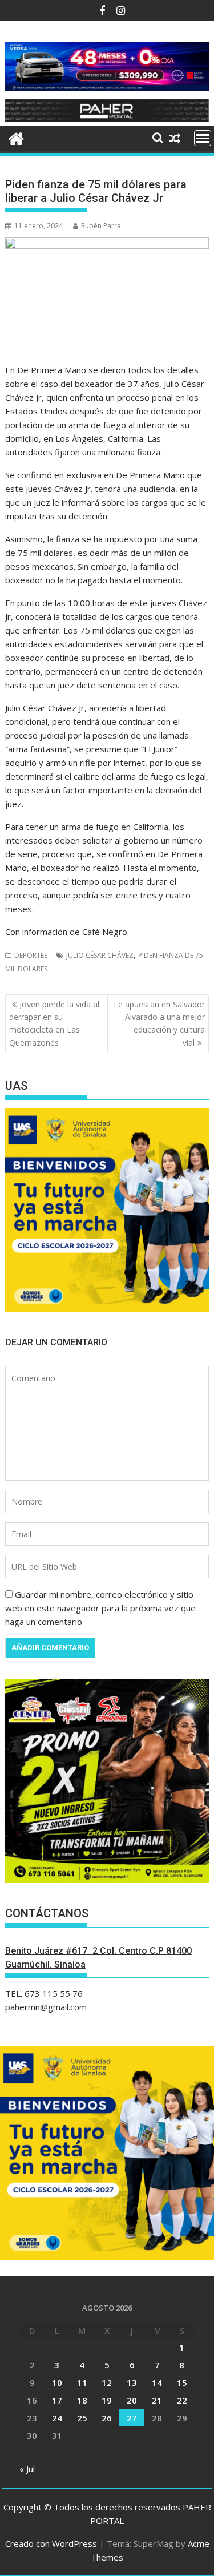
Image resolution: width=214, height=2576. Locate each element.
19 (107, 2400)
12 (107, 2383)
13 (132, 2383)
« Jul (27, 2469)
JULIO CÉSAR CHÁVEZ (100, 955)
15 (182, 2383)
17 (57, 2400)
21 (157, 2400)
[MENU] (203, 138)
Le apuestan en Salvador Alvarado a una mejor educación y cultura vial (159, 1023)
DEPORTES (31, 955)
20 (132, 2400)
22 (182, 2400)
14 (157, 2383)
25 (82, 2418)
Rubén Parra (101, 226)
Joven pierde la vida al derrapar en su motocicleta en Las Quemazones (54, 1023)
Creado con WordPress (51, 2543)
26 (107, 2418)
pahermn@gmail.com (46, 2007)
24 (57, 2418)
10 (57, 2383)
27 (132, 2418)
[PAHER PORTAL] (16, 137)
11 (82, 2383)
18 (82, 2400)
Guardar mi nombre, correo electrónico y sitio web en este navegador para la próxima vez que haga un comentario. (100, 1608)
